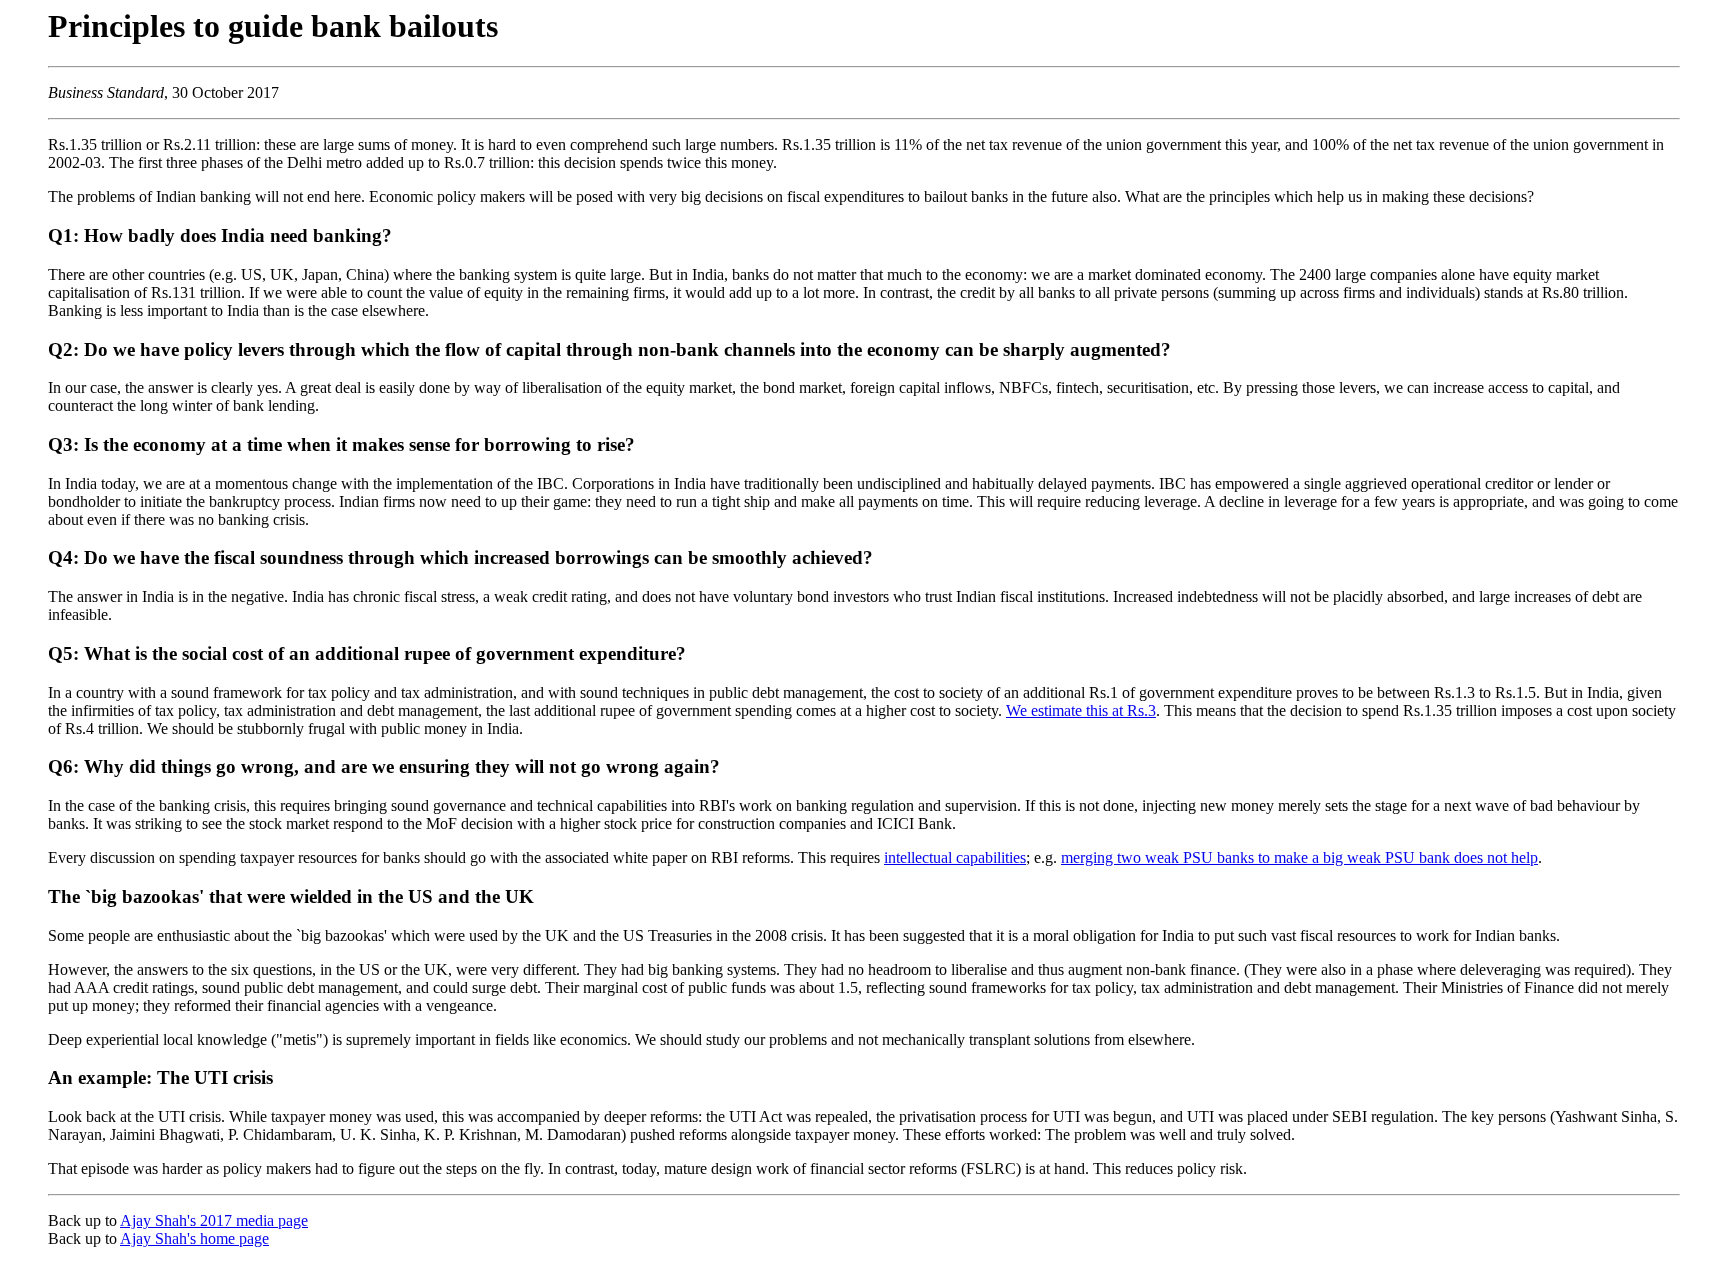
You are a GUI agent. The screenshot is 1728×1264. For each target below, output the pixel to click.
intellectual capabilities (955, 857)
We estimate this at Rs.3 (1081, 710)
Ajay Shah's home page (194, 1238)
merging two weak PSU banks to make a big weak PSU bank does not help (1299, 857)
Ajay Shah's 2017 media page (214, 1220)
